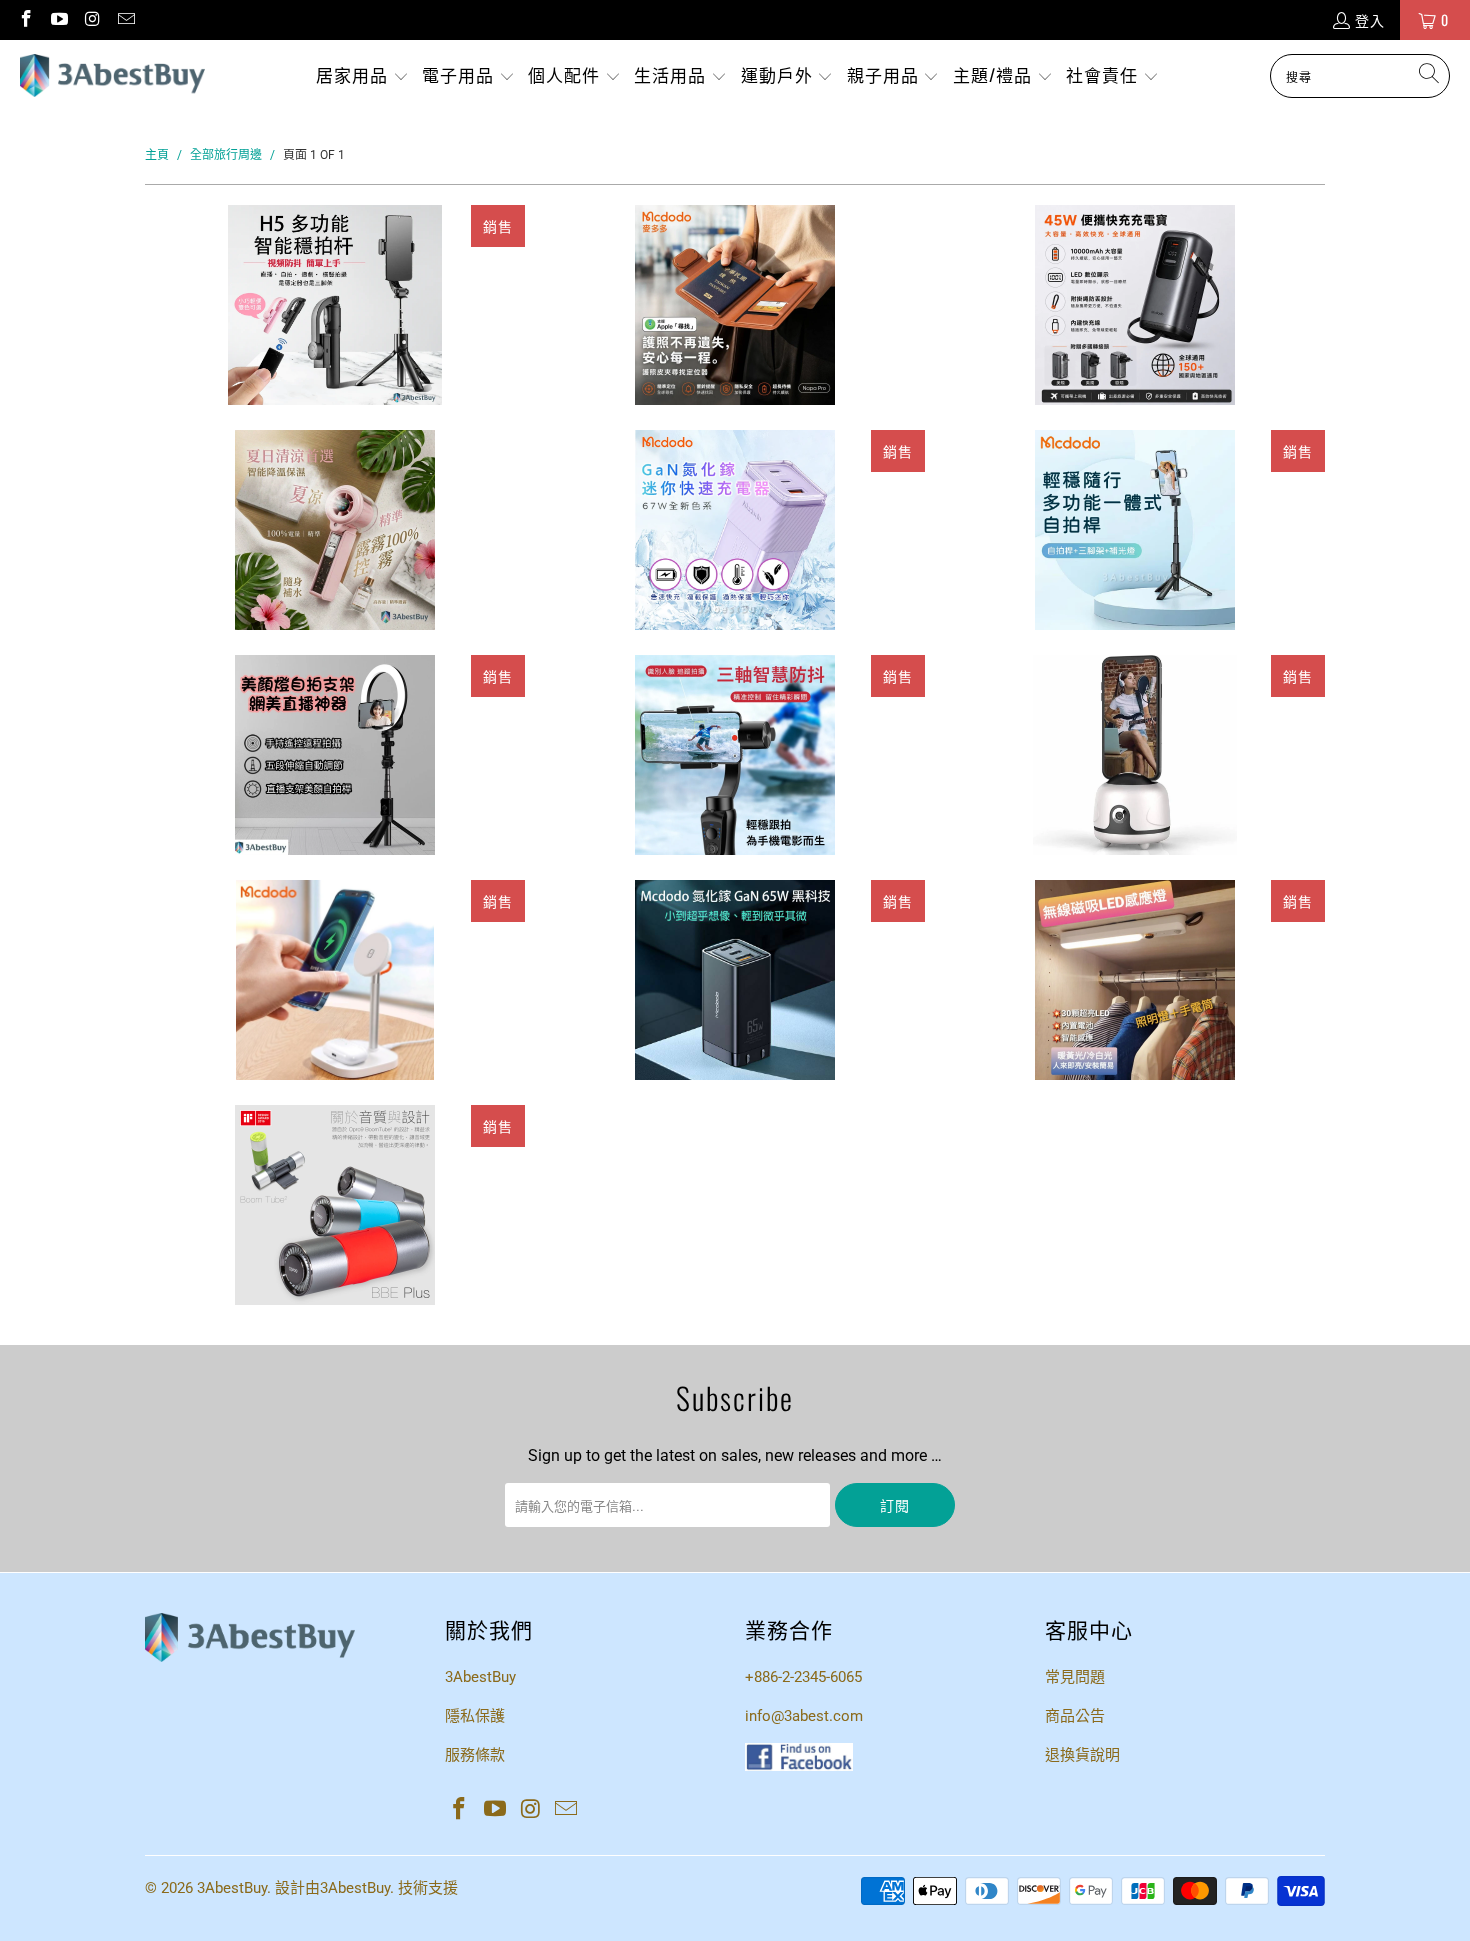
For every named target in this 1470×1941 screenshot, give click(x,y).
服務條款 (475, 1755)
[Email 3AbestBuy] (126, 19)
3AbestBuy (480, 1677)
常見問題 (1075, 1677)
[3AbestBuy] (112, 76)
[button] (362, 76)
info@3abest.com (804, 1716)
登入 (1370, 19)
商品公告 (1075, 1716)
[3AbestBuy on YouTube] (59, 19)
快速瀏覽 (335, 396)
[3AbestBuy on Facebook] (25, 19)
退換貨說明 (1082, 1755)
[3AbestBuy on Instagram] (92, 19)
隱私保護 (475, 1716)
